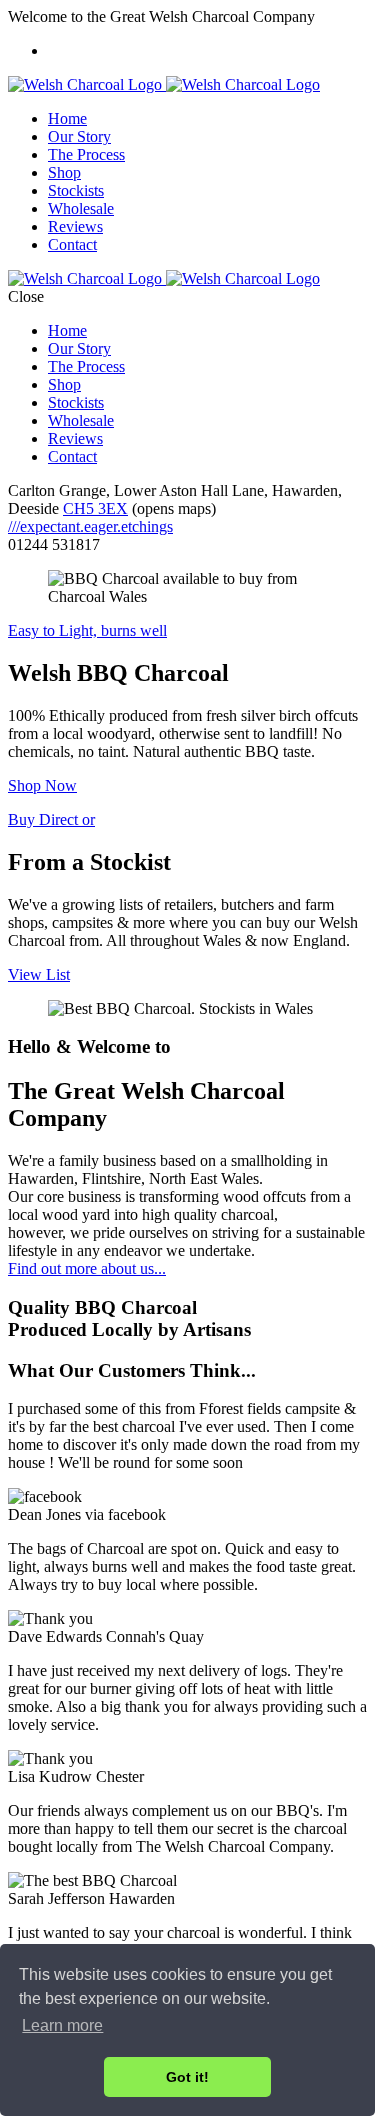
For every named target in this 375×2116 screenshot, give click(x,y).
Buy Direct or (51, 819)
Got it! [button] (187, 2077)
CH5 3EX (95, 508)
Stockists (76, 190)
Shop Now (42, 785)
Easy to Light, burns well (87, 630)
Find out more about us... (87, 1268)
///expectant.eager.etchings (90, 526)
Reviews (75, 226)
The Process (86, 154)
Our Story (79, 136)
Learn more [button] (62, 2025)
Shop (64, 172)
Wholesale (81, 208)
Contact (72, 244)
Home (67, 118)
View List (39, 974)
